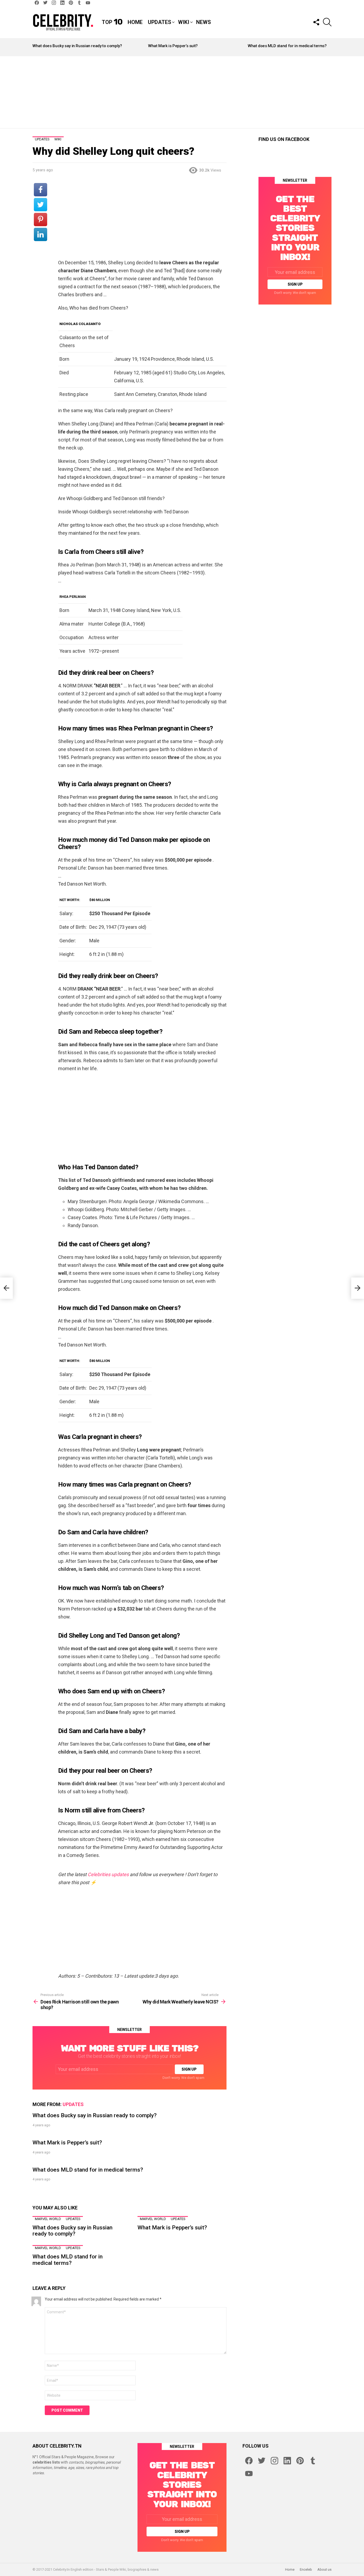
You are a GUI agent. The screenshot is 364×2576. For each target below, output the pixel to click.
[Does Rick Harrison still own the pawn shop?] (6, 1288)
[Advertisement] (182, 92)
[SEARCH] (327, 22)
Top (112, 22)
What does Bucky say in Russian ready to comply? (77, 46)
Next (329, 47)
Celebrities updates (108, 1874)
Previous (35, 47)
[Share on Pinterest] (41, 220)
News (203, 22)
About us (324, 2569)
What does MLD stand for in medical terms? (287, 46)
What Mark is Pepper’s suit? (173, 46)
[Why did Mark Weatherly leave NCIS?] (358, 1288)
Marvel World (48, 2219)
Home (135, 22)
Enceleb (306, 2569)
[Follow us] (316, 22)
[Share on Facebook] (41, 190)
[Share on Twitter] (41, 205)
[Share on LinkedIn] (41, 234)
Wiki (184, 22)
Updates (159, 22)
